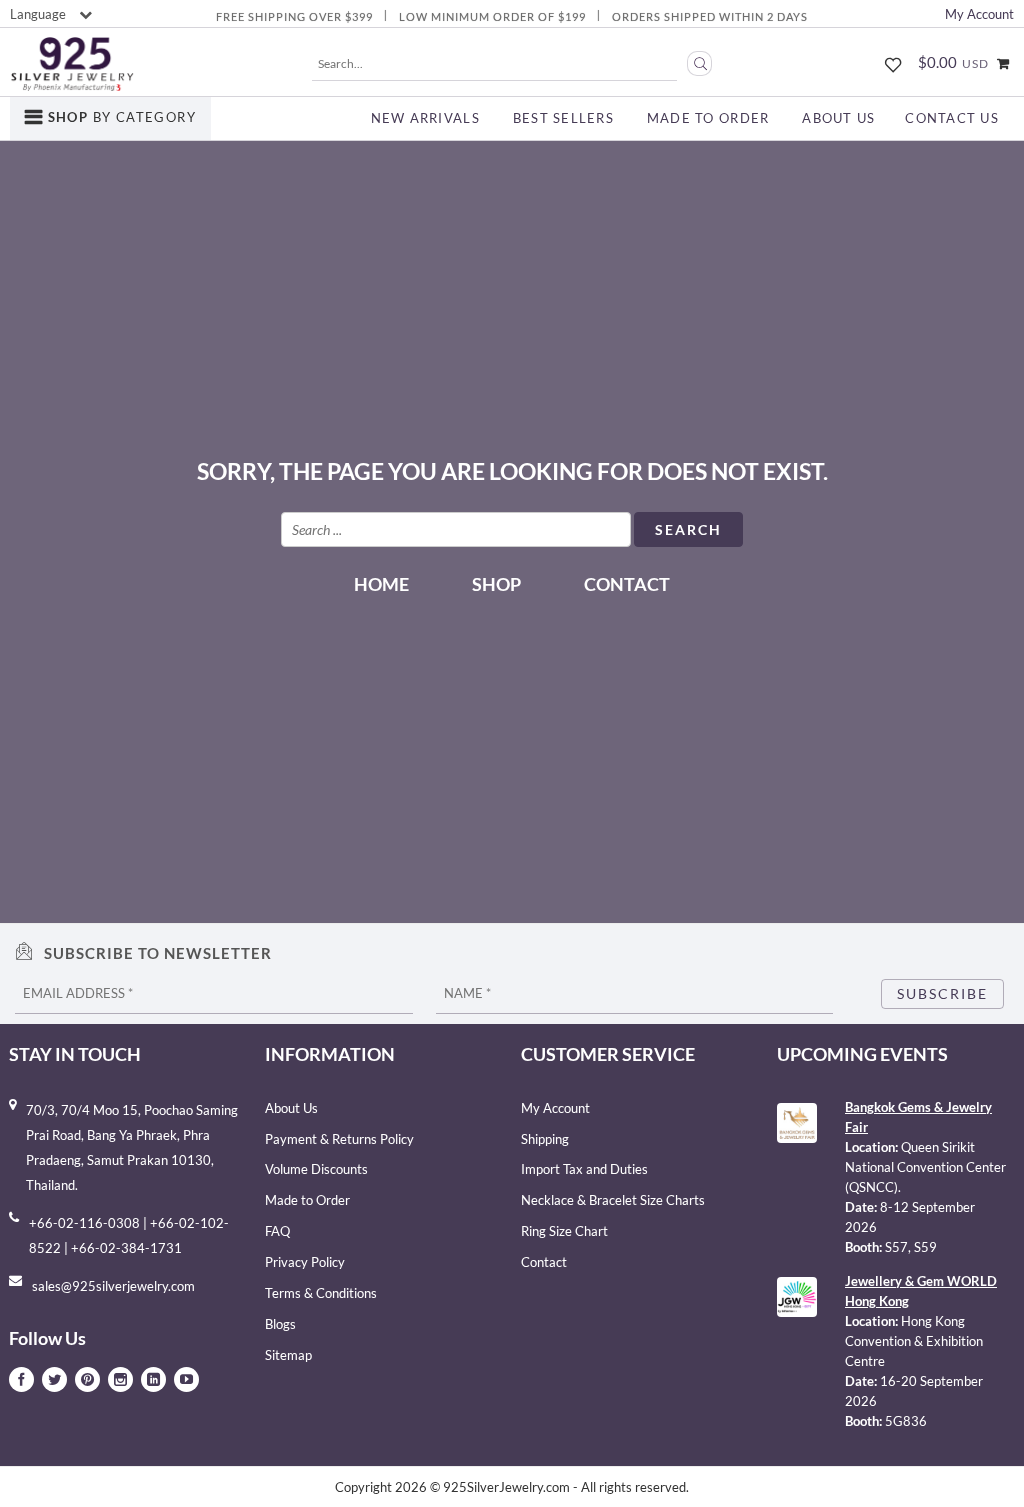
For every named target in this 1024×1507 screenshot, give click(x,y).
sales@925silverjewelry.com (113, 1286)
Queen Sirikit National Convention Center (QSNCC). (925, 1167)
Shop (496, 584)
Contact (627, 584)
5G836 (906, 1421)
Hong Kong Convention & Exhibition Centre (914, 1341)
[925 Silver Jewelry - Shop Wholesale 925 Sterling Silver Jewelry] (72, 64)
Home (381, 584)
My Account (979, 14)
